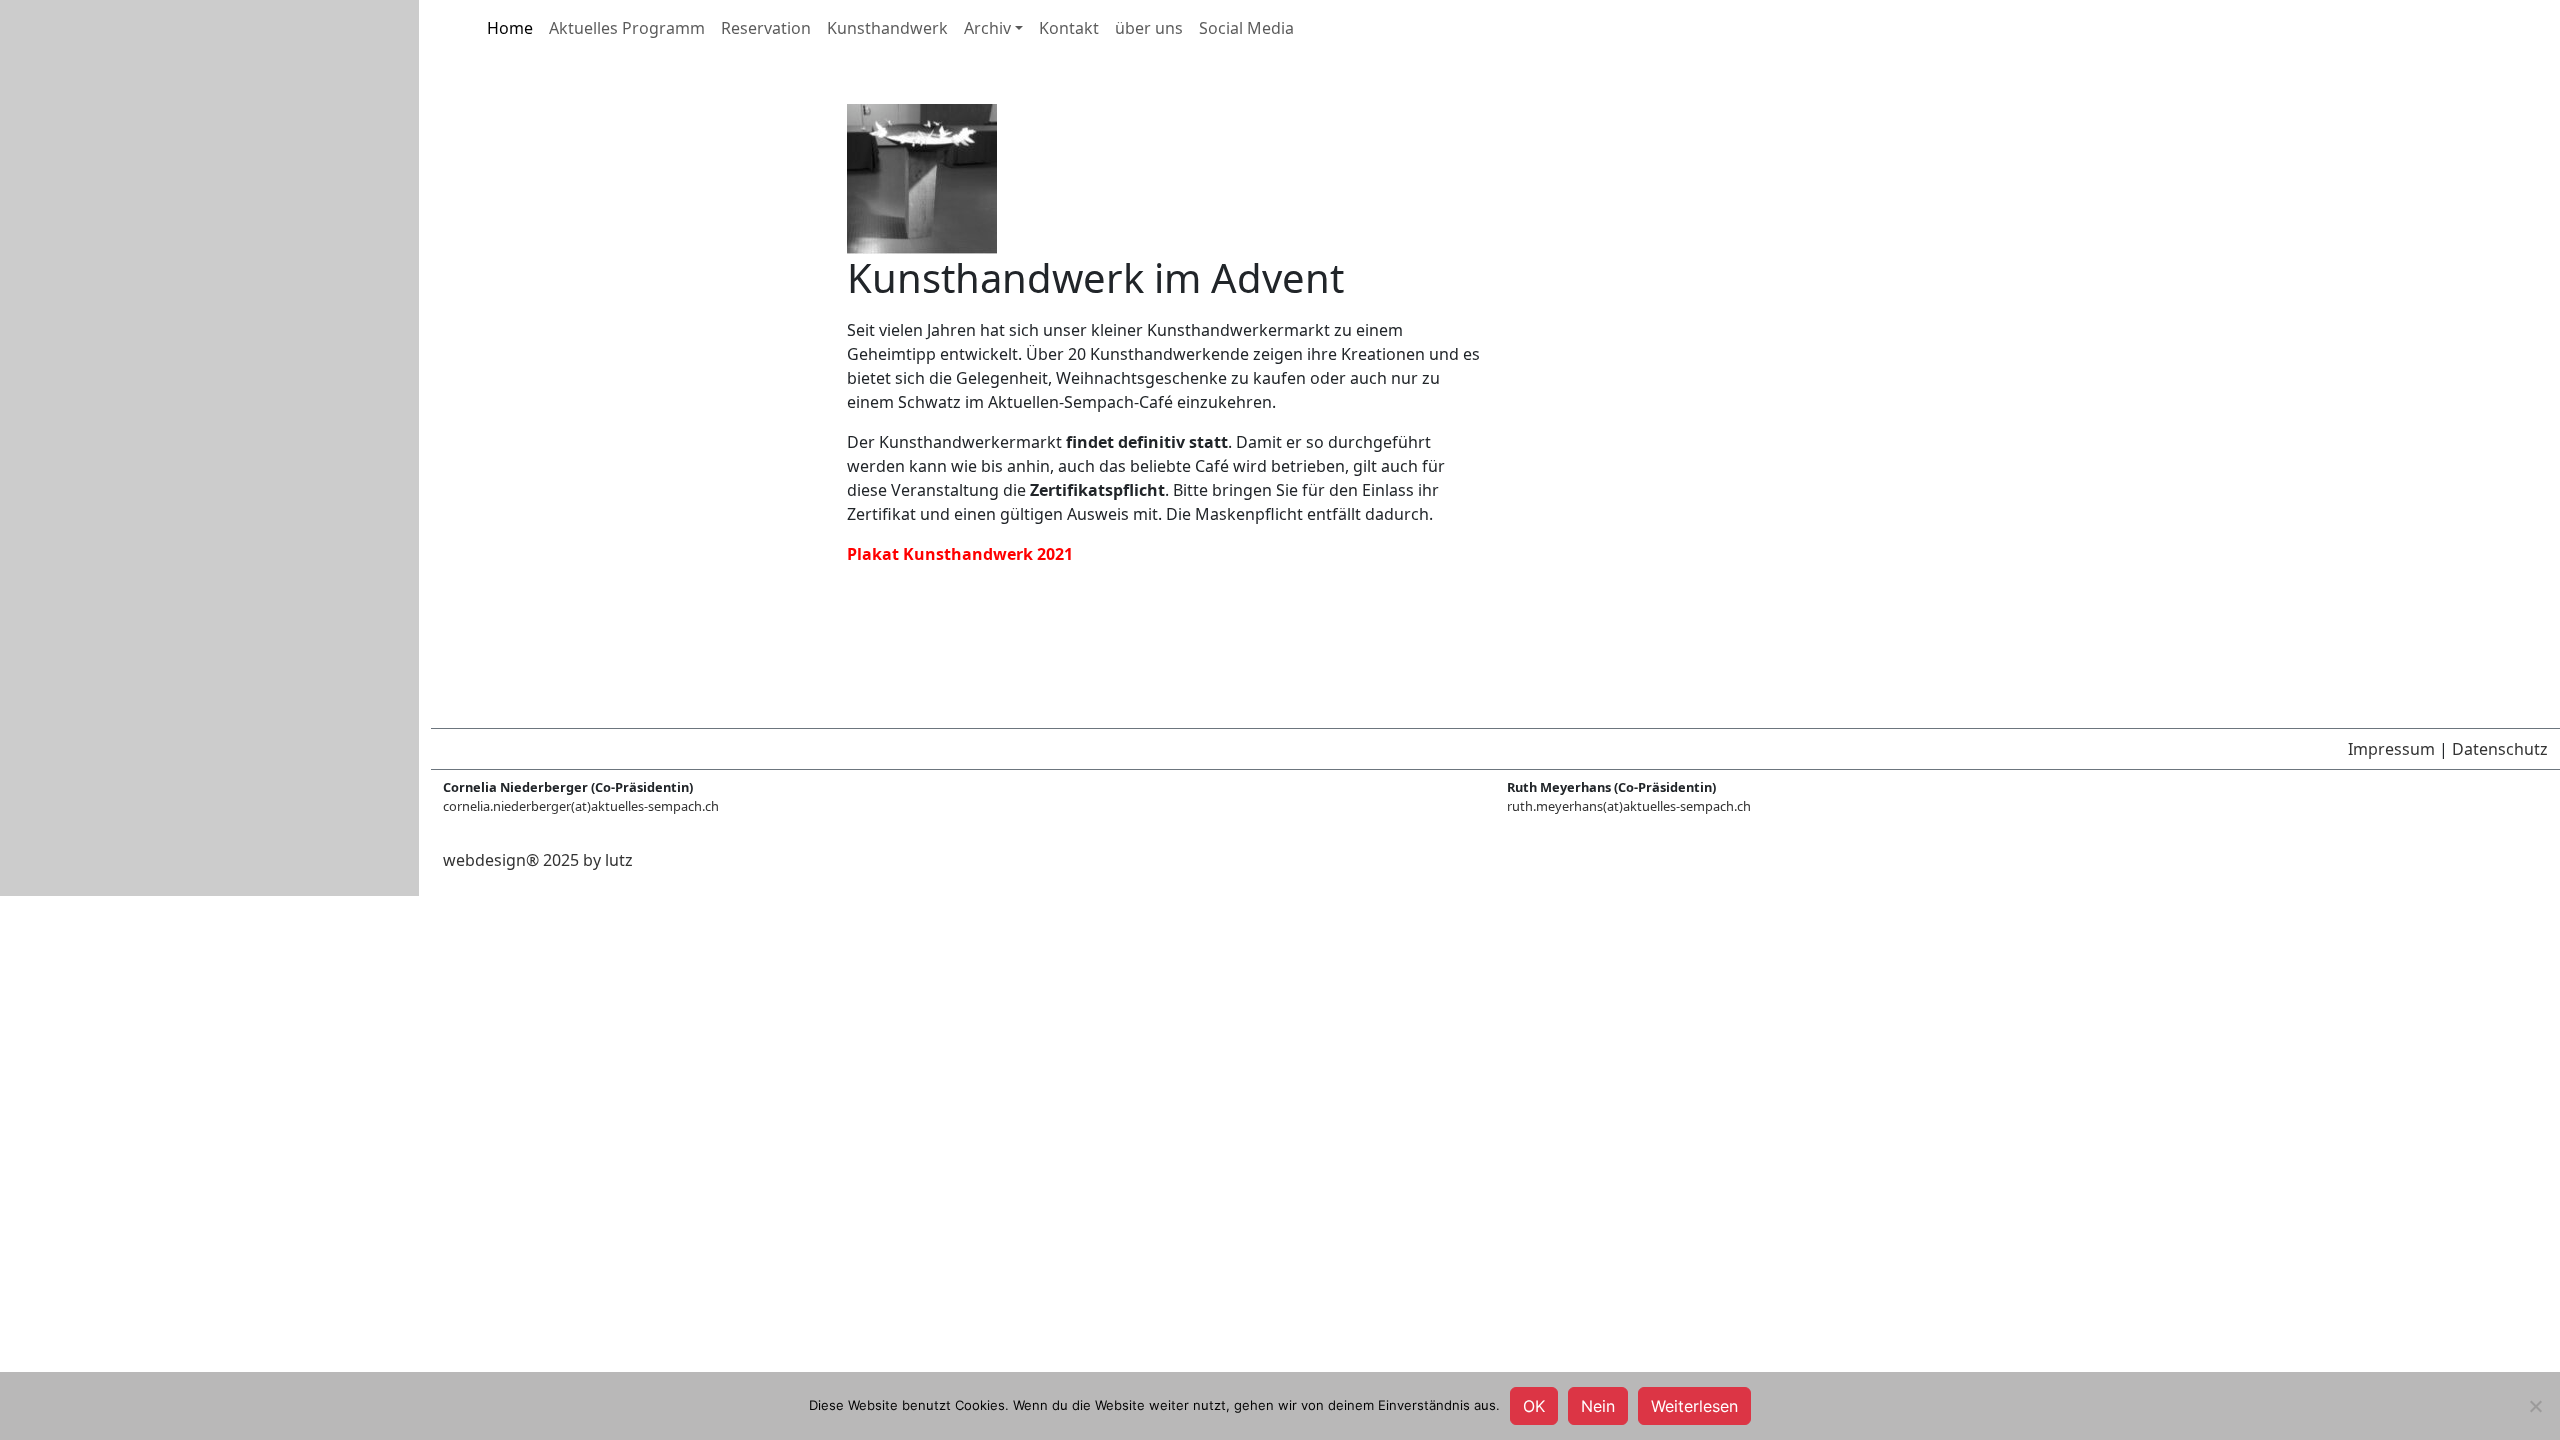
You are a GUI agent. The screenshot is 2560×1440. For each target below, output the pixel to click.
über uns (1149, 28)
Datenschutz (2500, 749)
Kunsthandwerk (887, 28)
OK (1534, 1406)
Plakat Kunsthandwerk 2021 (960, 554)
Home (510, 28)
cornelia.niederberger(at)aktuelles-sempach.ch (581, 806)
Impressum (2391, 749)
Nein (1598, 1406)
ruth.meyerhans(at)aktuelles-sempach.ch (1629, 806)
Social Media (1246, 28)
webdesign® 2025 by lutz (538, 860)
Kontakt (1069, 28)
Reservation (766, 28)
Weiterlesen (1694, 1406)
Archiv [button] (987, 28)
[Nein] (2535, 1406)
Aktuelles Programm (627, 28)
